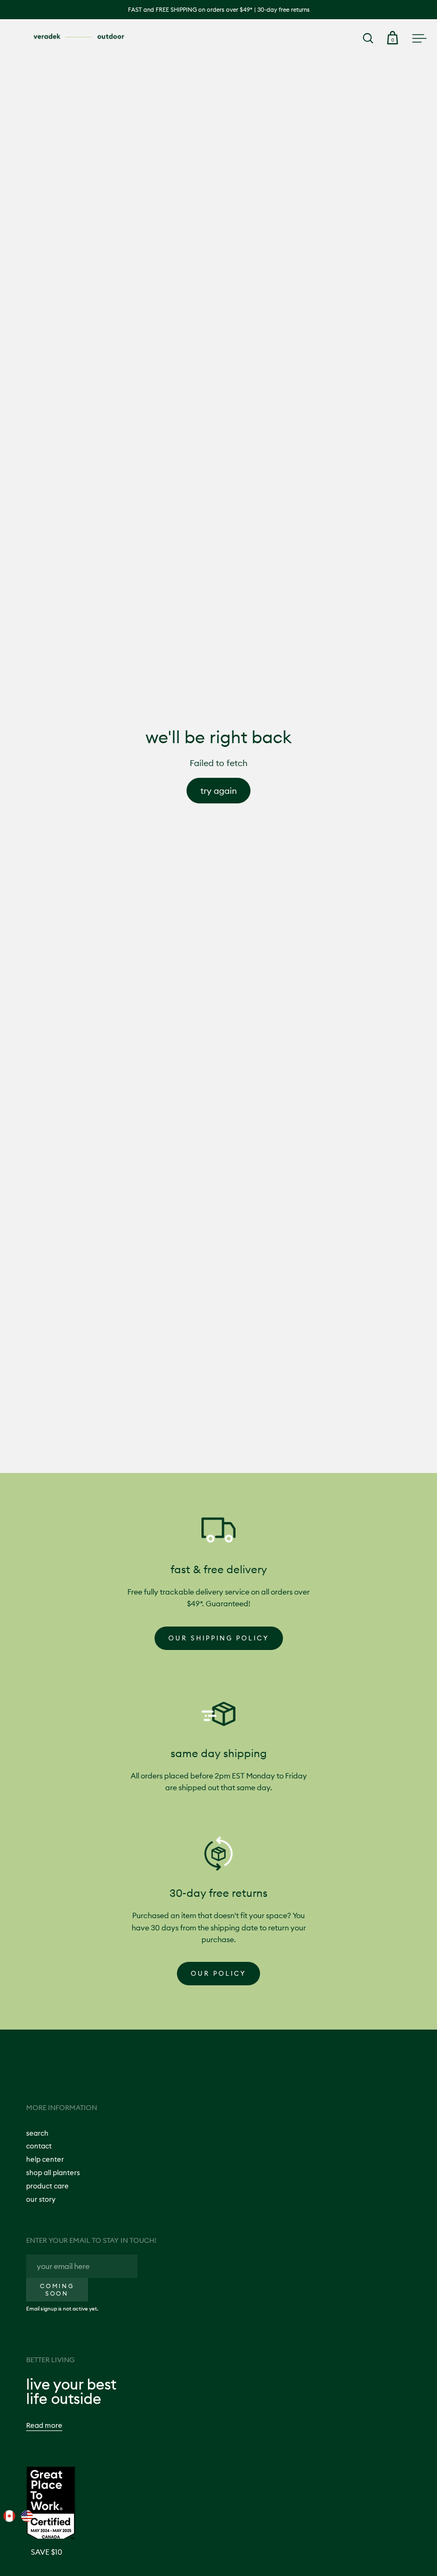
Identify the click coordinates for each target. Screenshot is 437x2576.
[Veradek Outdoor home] (79, 37)
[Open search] (369, 38)
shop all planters (53, 2172)
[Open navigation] (419, 38)
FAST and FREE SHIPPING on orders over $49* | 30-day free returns (219, 10)
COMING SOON (57, 2290)
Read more (44, 2425)
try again (218, 791)
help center (45, 2159)
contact (39, 2146)
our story (41, 2199)
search (37, 2133)
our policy (218, 1973)
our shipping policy (219, 1638)
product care (47, 2186)
